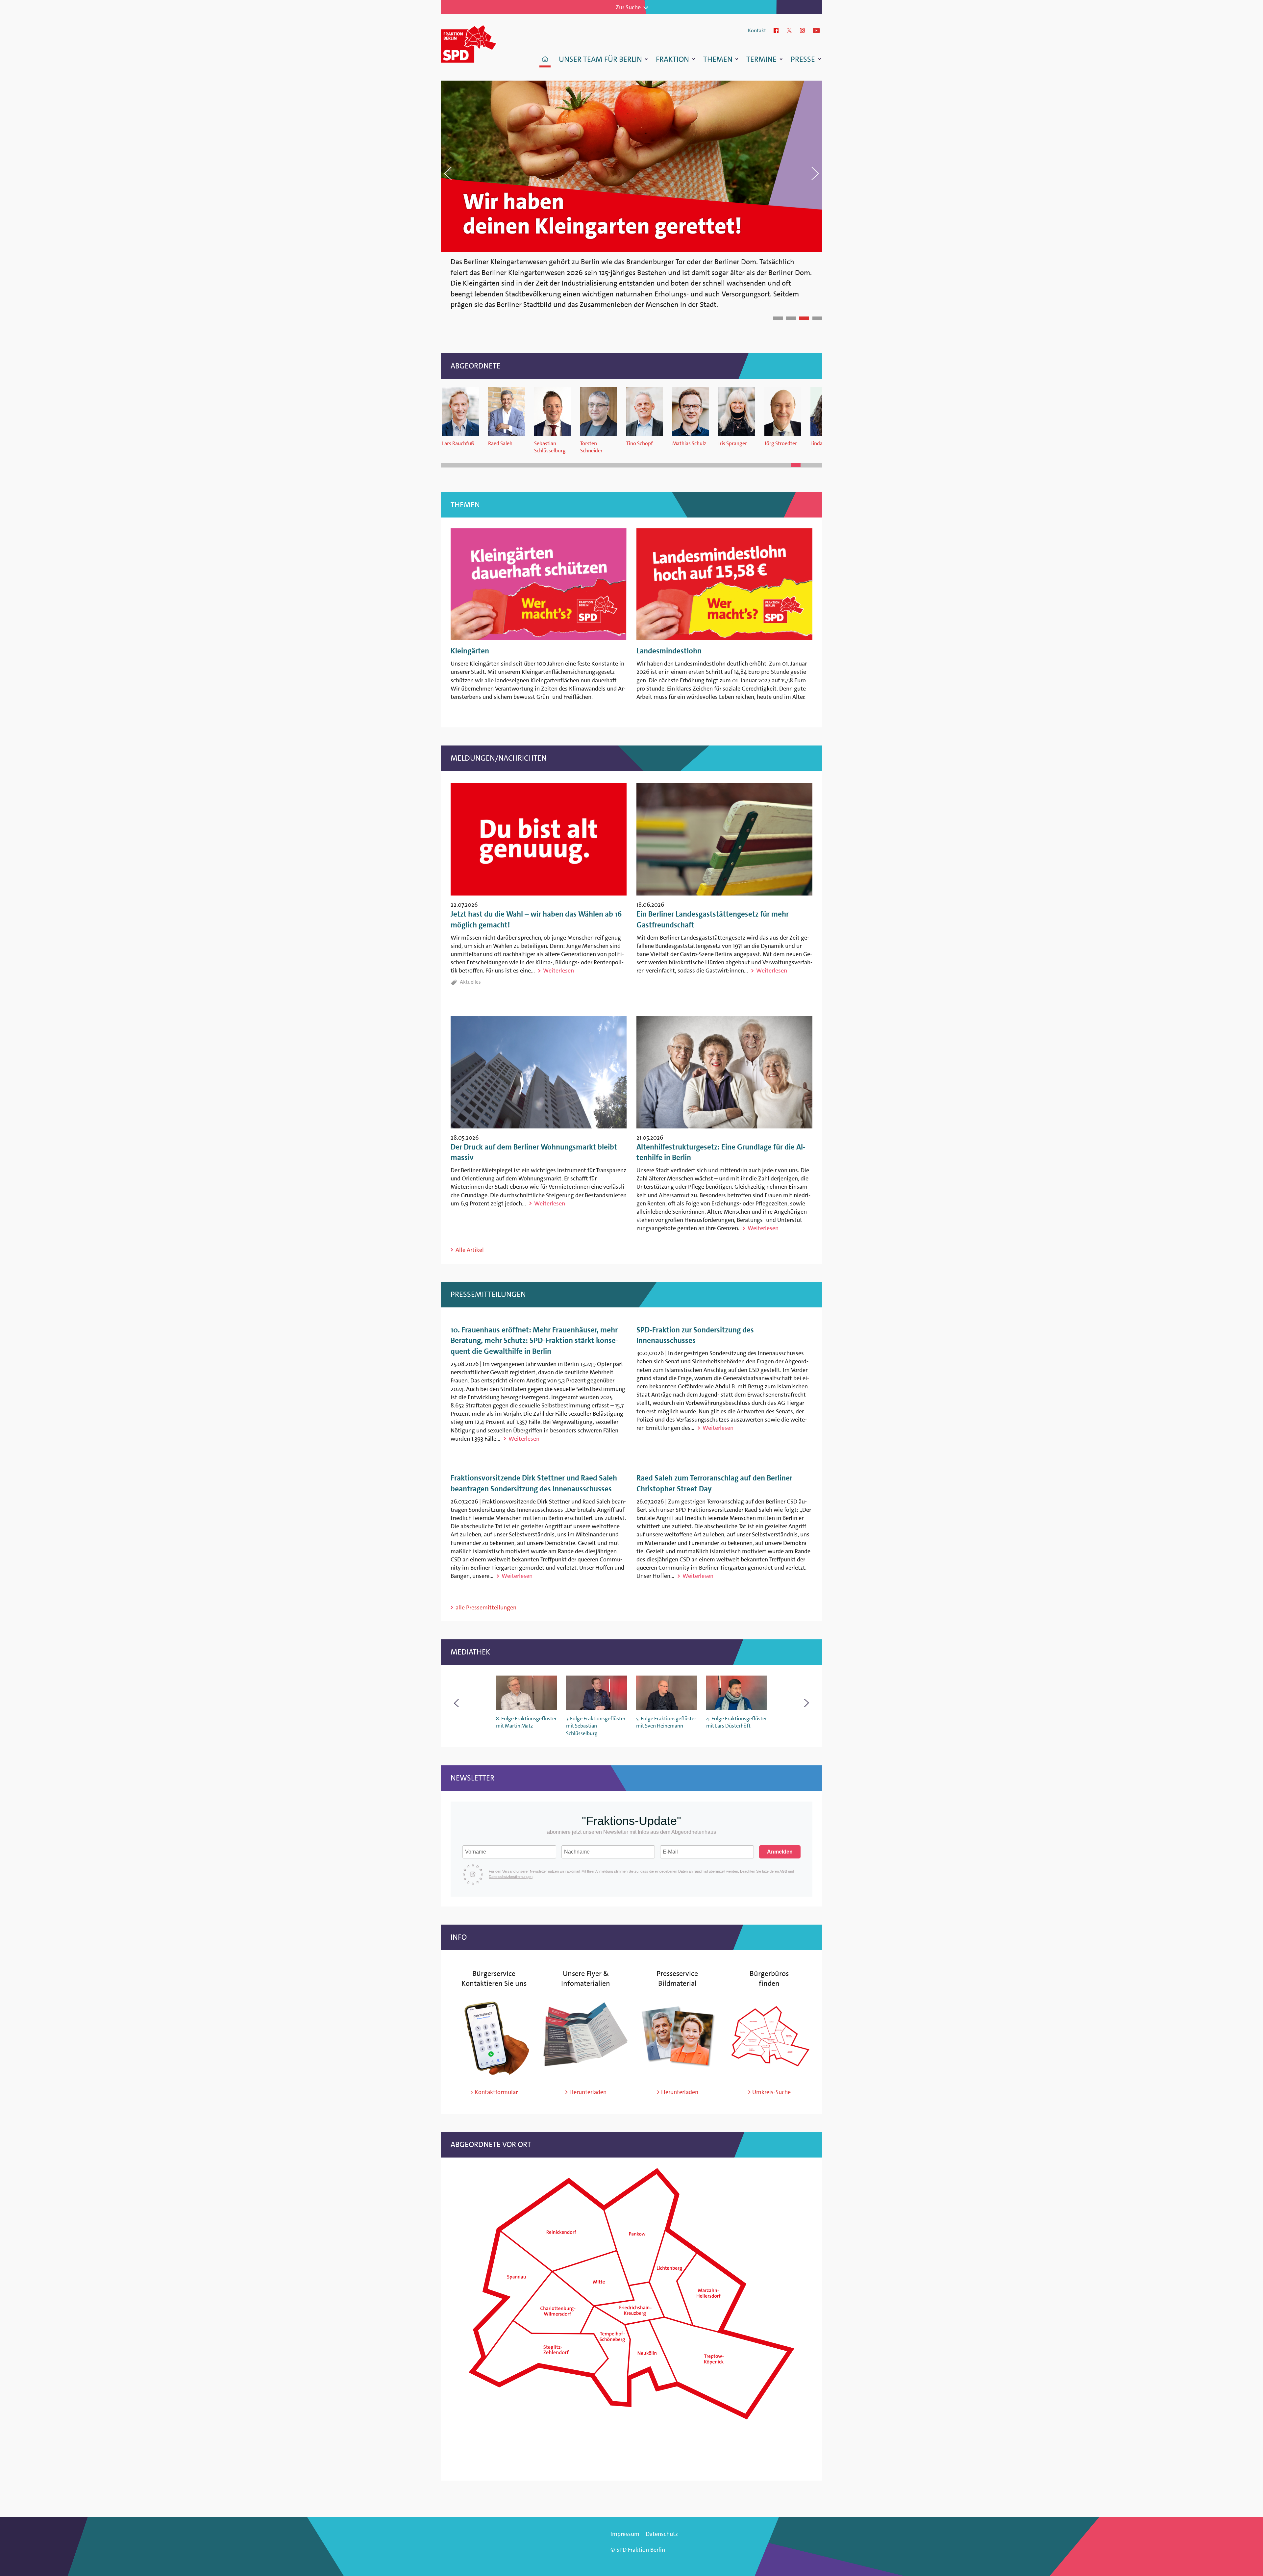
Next (727, 173)
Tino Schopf (640, 443)
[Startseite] (477, 43)
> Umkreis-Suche (769, 2092)
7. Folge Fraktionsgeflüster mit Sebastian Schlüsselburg (596, 1726)
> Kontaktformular (494, 2092)
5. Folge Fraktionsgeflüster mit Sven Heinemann (666, 1722)
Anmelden (780, 1852)
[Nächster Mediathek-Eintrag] (807, 1703)
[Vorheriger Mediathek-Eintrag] (456, 1703)
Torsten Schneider (591, 447)
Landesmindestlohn (669, 651)
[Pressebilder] (678, 2076)
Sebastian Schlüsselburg (550, 447)
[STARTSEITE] (545, 60)
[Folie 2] (791, 318)
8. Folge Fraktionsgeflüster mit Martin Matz (526, 1722)
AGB (783, 1871)
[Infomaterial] (586, 2076)
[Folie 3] (804, 318)
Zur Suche (628, 7)
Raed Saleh (500, 443)
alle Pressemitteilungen (486, 1607)
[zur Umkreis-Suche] (769, 2076)
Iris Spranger (733, 443)
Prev (536, 173)
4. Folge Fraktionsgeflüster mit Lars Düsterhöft (737, 1722)
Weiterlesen (558, 971)
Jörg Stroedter (781, 443)
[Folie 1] (778, 318)
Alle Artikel (470, 1250)
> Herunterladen (586, 2092)
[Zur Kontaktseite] (494, 2076)
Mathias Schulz (689, 443)
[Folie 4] (817, 318)
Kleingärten (470, 651)
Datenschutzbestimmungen (511, 1877)
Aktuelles (470, 982)
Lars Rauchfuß (458, 443)
